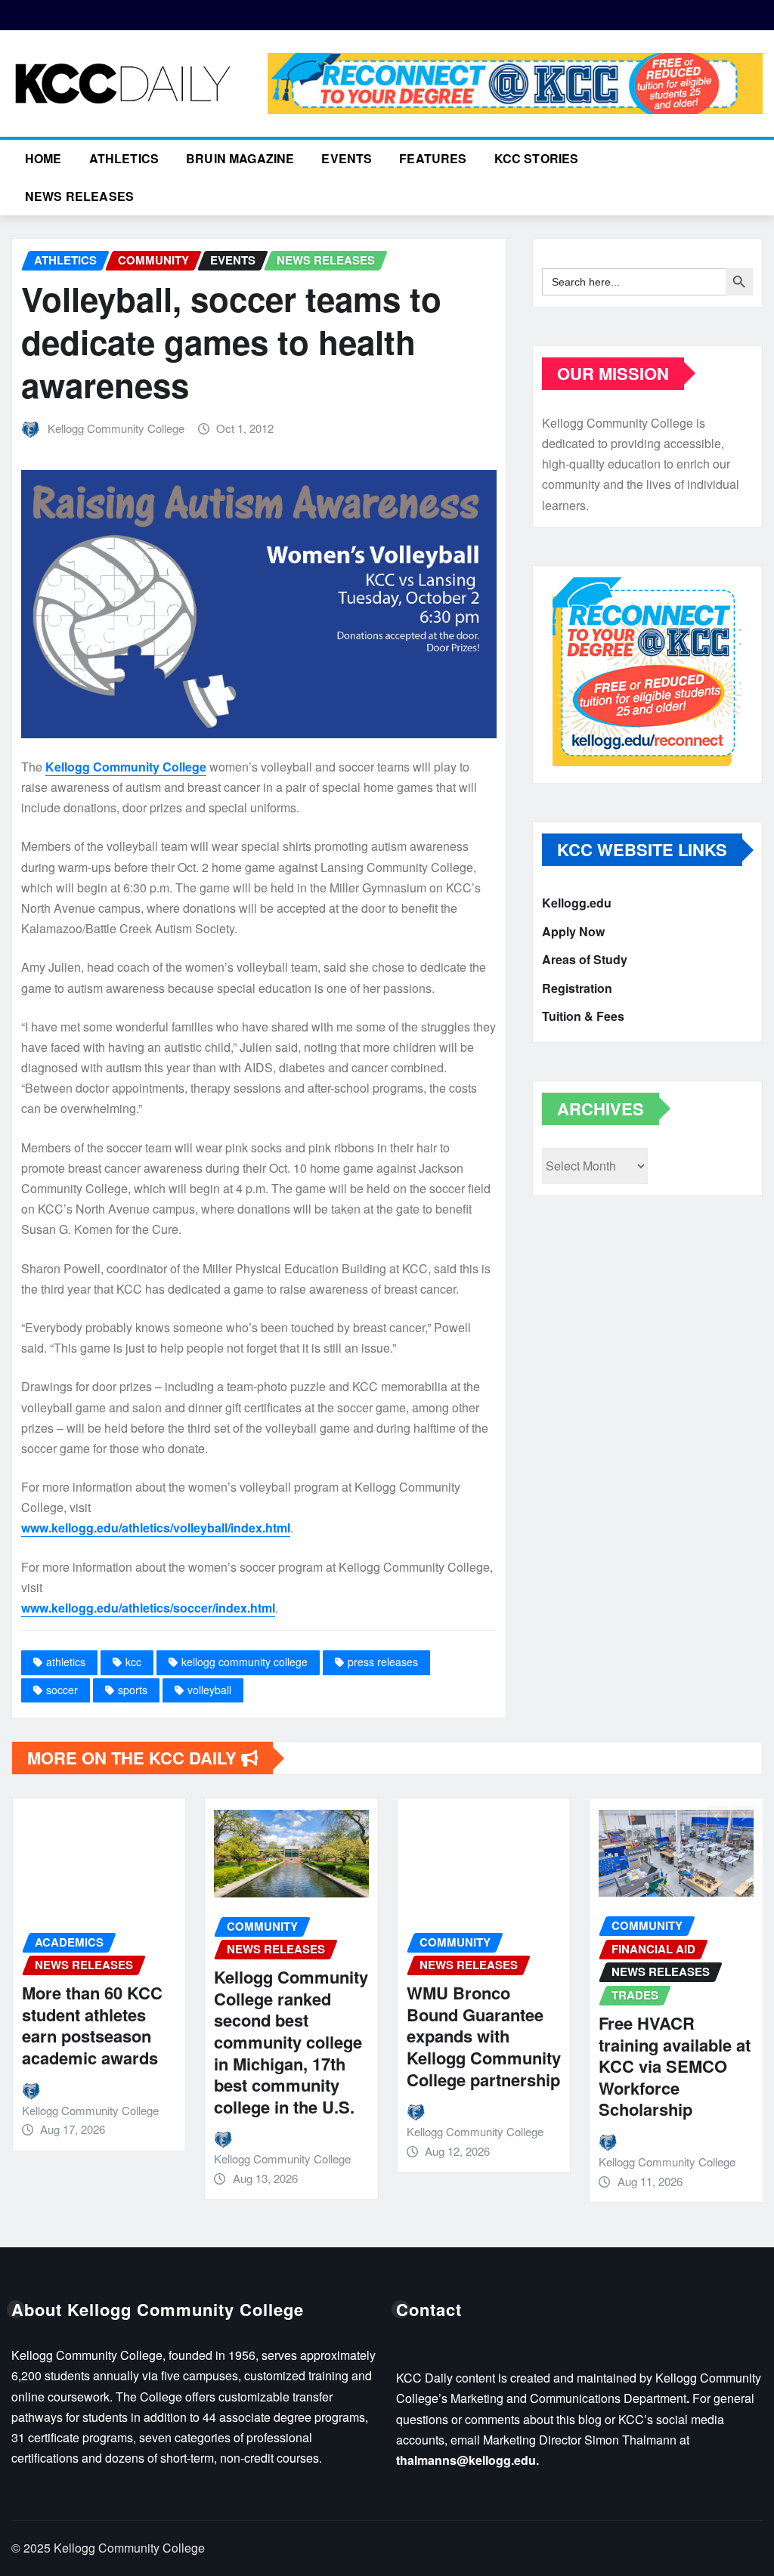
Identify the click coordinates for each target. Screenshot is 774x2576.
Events (347, 158)
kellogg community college (245, 1662)
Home (43, 158)
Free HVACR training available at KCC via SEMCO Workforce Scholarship (675, 2066)
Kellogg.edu (577, 903)
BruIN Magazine (240, 158)
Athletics (124, 158)
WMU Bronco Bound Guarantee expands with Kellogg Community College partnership (484, 2036)
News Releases (79, 196)
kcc (133, 1662)
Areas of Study (585, 959)
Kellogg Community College (116, 428)
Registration (577, 988)
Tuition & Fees (583, 1016)
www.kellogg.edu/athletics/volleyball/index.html (156, 1528)
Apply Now (573, 931)
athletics (66, 1662)
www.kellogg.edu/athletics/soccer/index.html (148, 1608)
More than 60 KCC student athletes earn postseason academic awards (92, 2025)
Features (433, 158)
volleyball (209, 1690)
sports (133, 1690)
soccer (62, 1690)
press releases (383, 1662)
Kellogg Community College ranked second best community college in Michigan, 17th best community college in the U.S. (291, 2042)
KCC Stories (537, 158)
